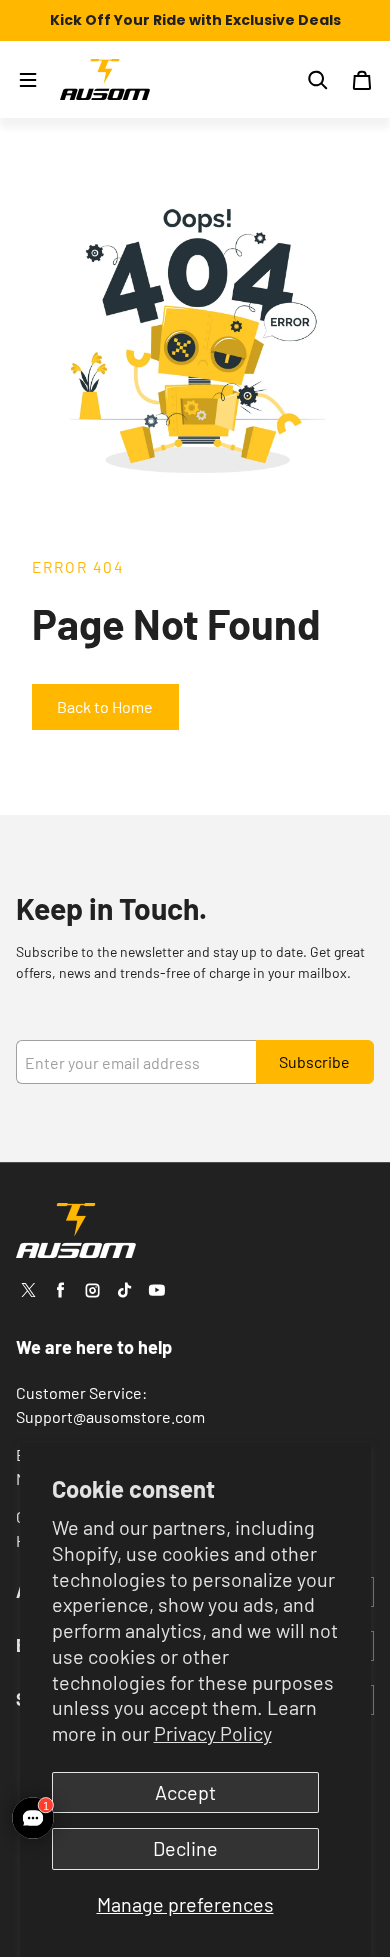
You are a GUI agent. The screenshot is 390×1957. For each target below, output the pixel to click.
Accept (185, 1792)
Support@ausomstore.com (110, 1416)
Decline (185, 1848)
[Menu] (28, 80)
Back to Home (105, 706)
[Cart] (362, 80)
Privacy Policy (213, 1733)
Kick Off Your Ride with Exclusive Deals (195, 20)
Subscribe (314, 1061)
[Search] (318, 80)
